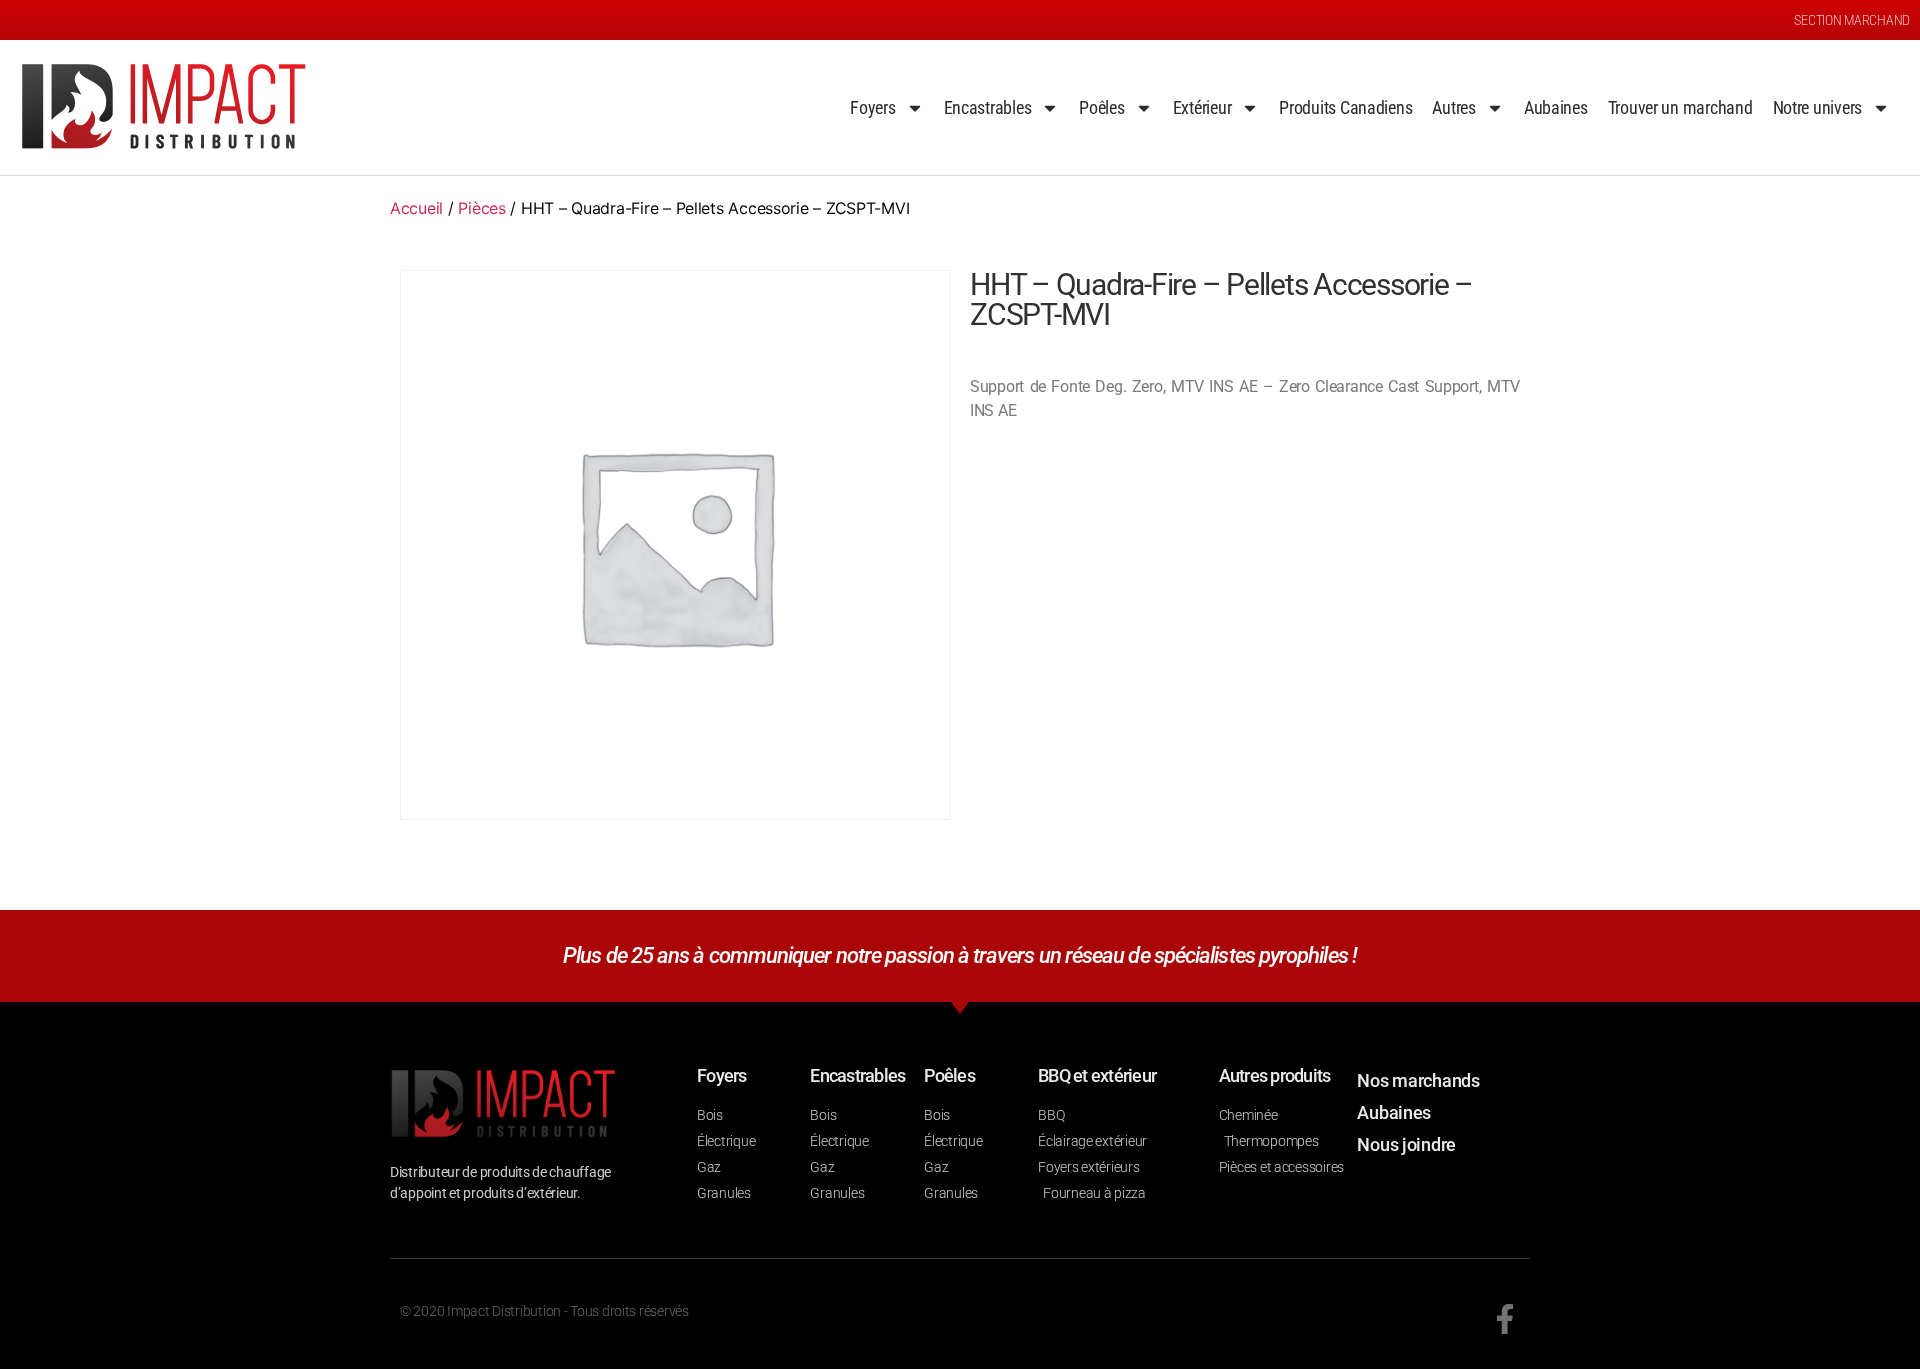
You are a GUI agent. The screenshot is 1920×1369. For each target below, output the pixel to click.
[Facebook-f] (1505, 1319)
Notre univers (1818, 107)
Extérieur (1202, 107)
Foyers (872, 107)
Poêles (1101, 107)
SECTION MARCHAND (1852, 20)
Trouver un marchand (1680, 107)
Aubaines (1556, 107)
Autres (1453, 107)
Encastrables (988, 107)
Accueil (416, 208)
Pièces (481, 208)
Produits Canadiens (1345, 107)
